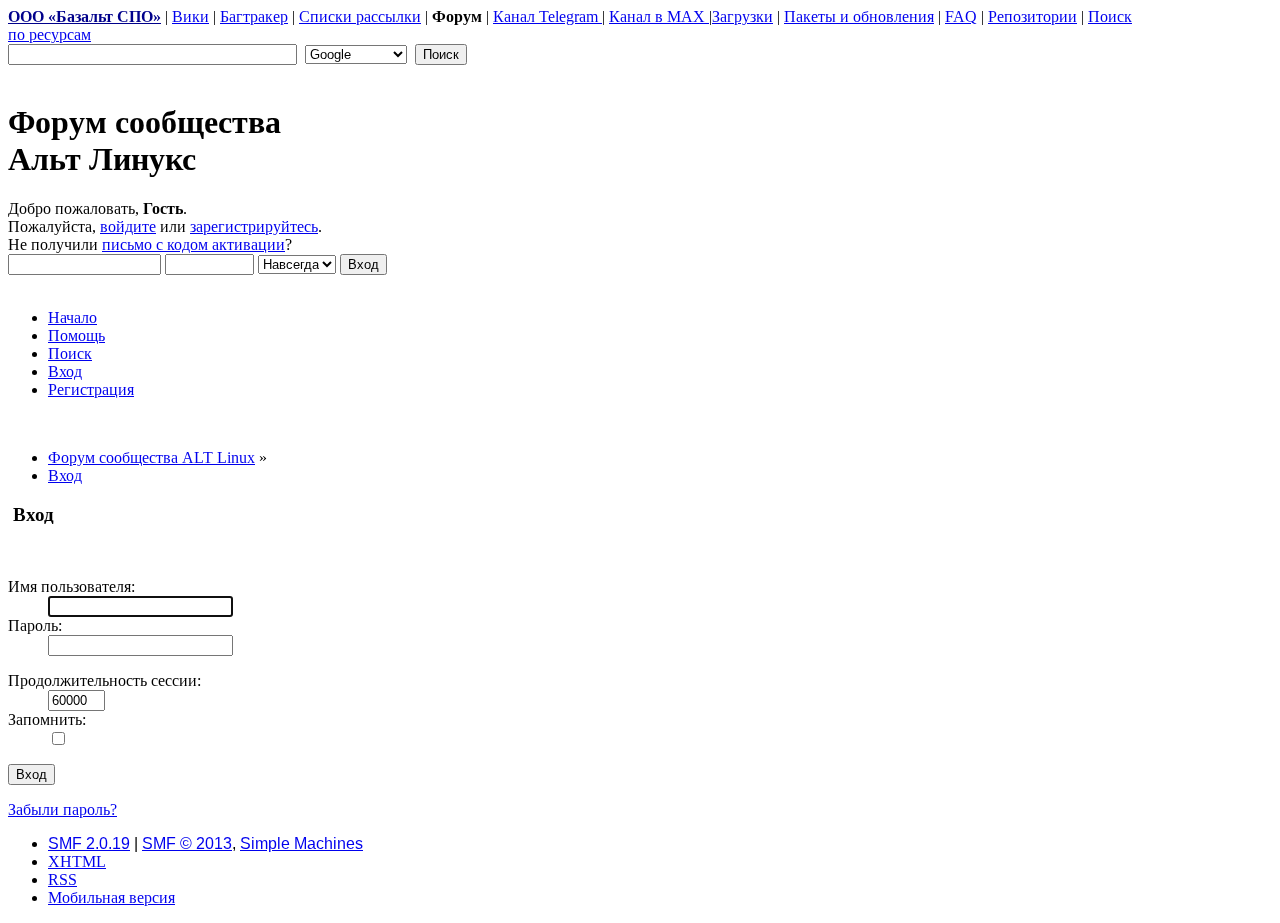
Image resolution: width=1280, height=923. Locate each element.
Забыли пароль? (62, 809)
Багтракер (254, 16)
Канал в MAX (659, 16)
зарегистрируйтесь (254, 226)
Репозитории (1032, 16)
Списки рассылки (360, 16)
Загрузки (742, 16)
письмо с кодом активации (193, 244)
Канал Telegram (547, 16)
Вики (190, 16)
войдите (128, 226)
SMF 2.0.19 (89, 843)
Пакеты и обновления (859, 16)
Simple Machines (301, 843)
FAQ (961, 16)
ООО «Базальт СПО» (84, 16)
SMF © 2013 (187, 843)
